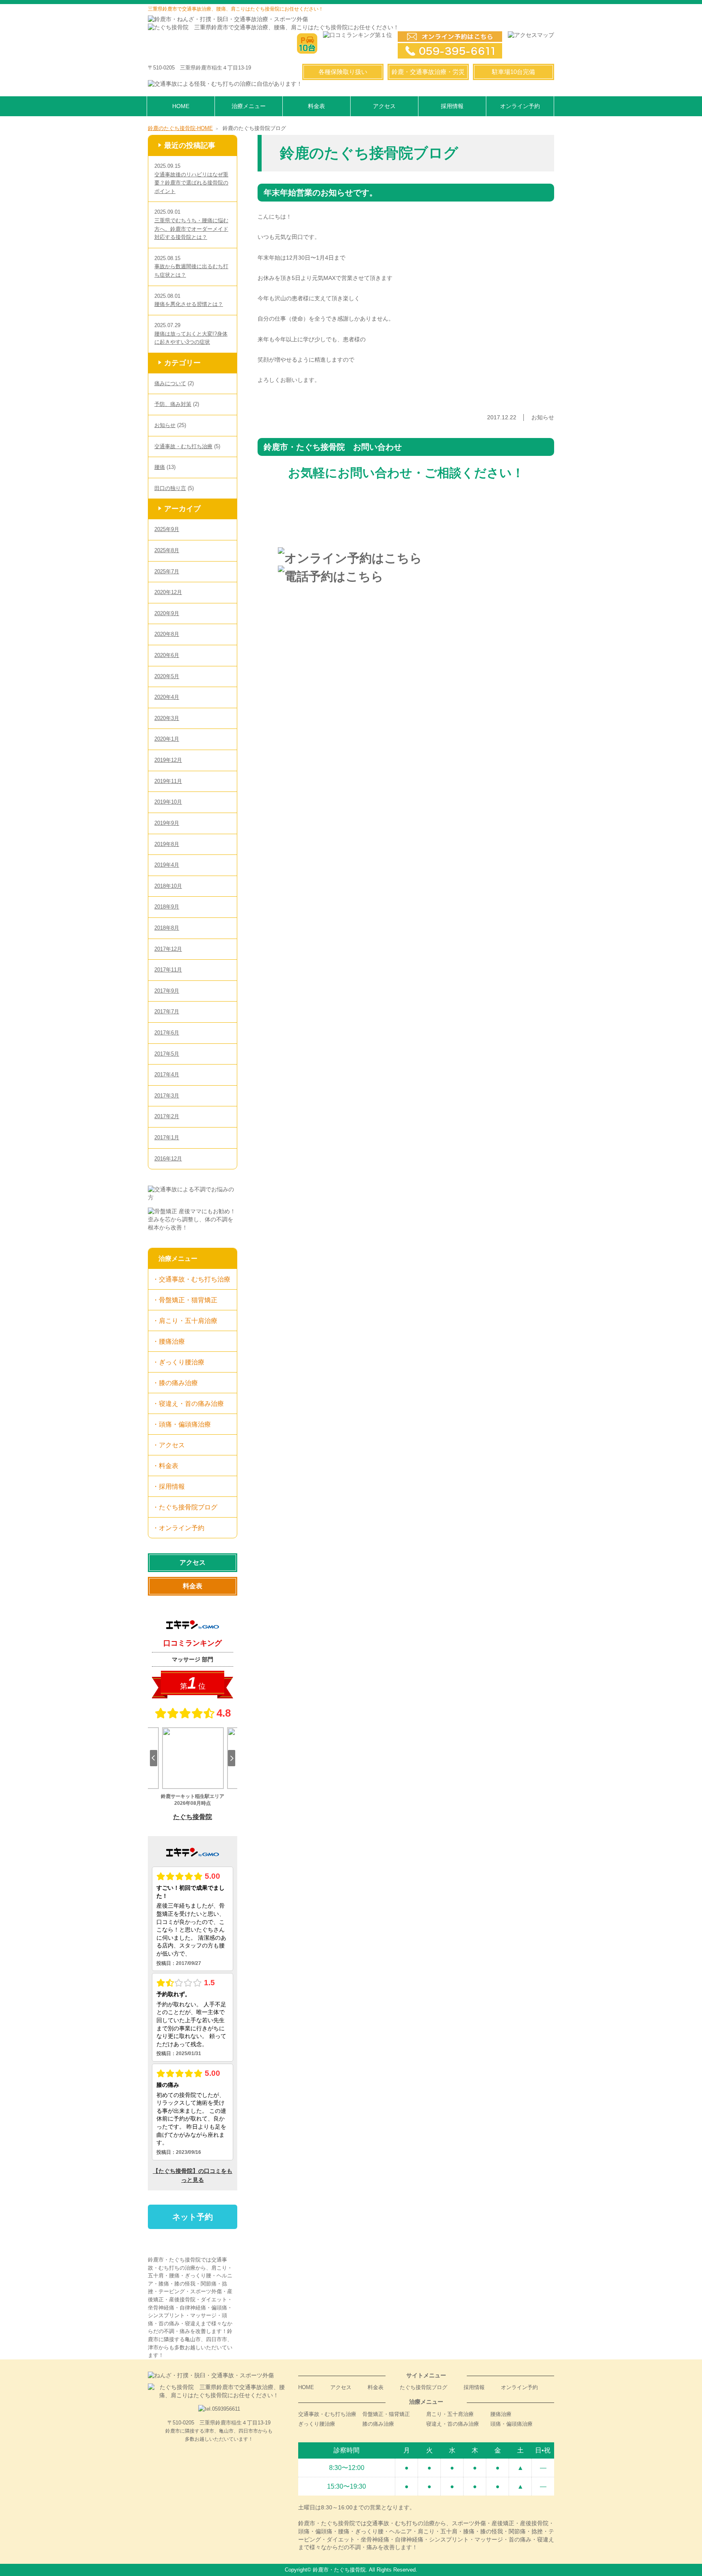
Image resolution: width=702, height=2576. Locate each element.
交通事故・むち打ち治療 (183, 446)
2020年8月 (167, 634)
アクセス (384, 106)
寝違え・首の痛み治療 (191, 1403)
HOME (181, 106)
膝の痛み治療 (178, 1383)
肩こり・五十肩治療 (188, 1321)
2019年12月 (168, 760)
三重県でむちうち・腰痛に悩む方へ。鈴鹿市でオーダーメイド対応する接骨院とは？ (191, 229)
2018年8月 (167, 928)
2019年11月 (168, 781)
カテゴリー (182, 363)
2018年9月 (167, 907)
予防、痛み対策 (173, 404)
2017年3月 (167, 1096)
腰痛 (160, 467)
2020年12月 (168, 592)
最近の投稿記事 (190, 145)
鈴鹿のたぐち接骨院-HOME (180, 128)
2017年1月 (167, 1137)
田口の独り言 (170, 488)
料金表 (316, 106)
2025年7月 (167, 571)
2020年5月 (167, 676)
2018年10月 (168, 886)
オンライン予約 (520, 106)
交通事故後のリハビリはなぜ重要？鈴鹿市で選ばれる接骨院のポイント (191, 183)
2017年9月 (167, 991)
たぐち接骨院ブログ (188, 1507)
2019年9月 (167, 823)
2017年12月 (168, 949)
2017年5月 (167, 1054)
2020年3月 (167, 718)
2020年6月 (167, 655)
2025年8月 (167, 550)
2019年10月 (168, 802)
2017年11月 (168, 970)
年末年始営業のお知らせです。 (321, 193)
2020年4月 (167, 697)
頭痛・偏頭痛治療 (185, 1424)
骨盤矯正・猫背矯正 (188, 1300)
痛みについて (170, 383)
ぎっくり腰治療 (182, 1362)
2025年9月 (167, 529)
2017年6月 (167, 1033)
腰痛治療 (172, 1341)
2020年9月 (167, 613)
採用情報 (452, 106)
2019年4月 (167, 865)
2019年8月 (167, 844)
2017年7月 (167, 1012)
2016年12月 (168, 1159)
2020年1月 (167, 739)
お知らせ (165, 425)
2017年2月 (167, 1116)
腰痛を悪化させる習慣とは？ (189, 304)
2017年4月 (167, 1074)
